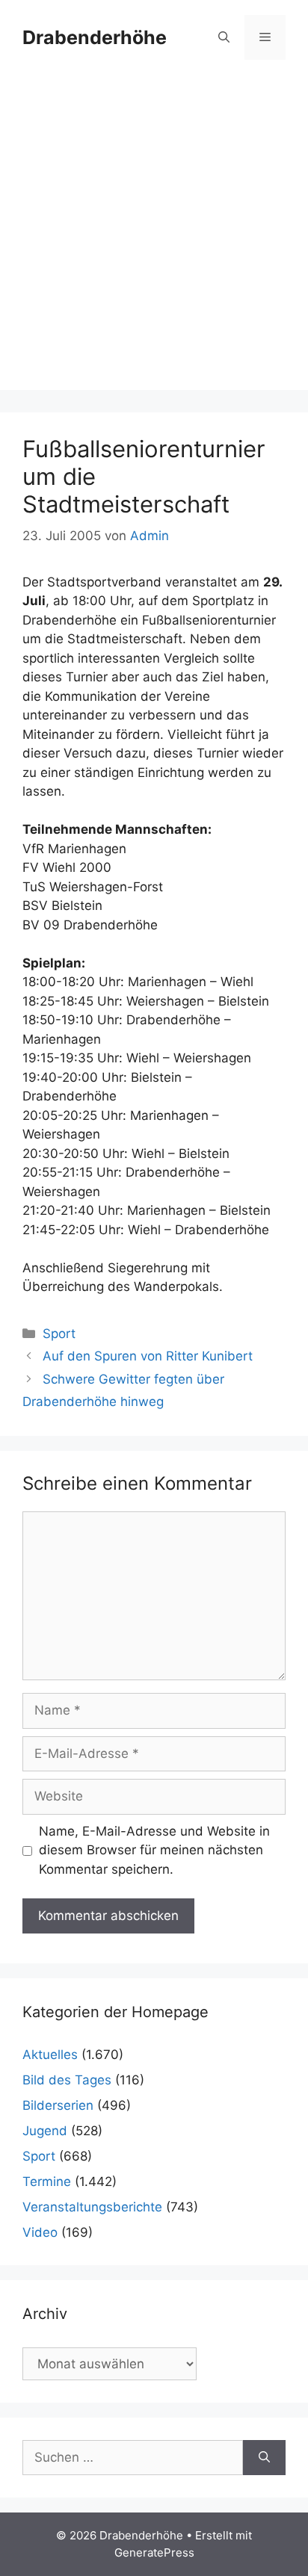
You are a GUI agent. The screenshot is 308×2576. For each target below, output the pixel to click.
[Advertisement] (154, 236)
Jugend (45, 2131)
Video (40, 2232)
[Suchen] (264, 2458)
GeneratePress (154, 2552)
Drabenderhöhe (95, 37)
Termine (47, 2182)
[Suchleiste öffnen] (224, 37)
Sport (59, 1334)
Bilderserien (58, 2105)
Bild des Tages (67, 2080)
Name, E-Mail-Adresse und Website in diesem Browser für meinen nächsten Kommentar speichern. (154, 1850)
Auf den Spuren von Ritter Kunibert (148, 1356)
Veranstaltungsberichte (92, 2207)
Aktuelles (50, 2055)
